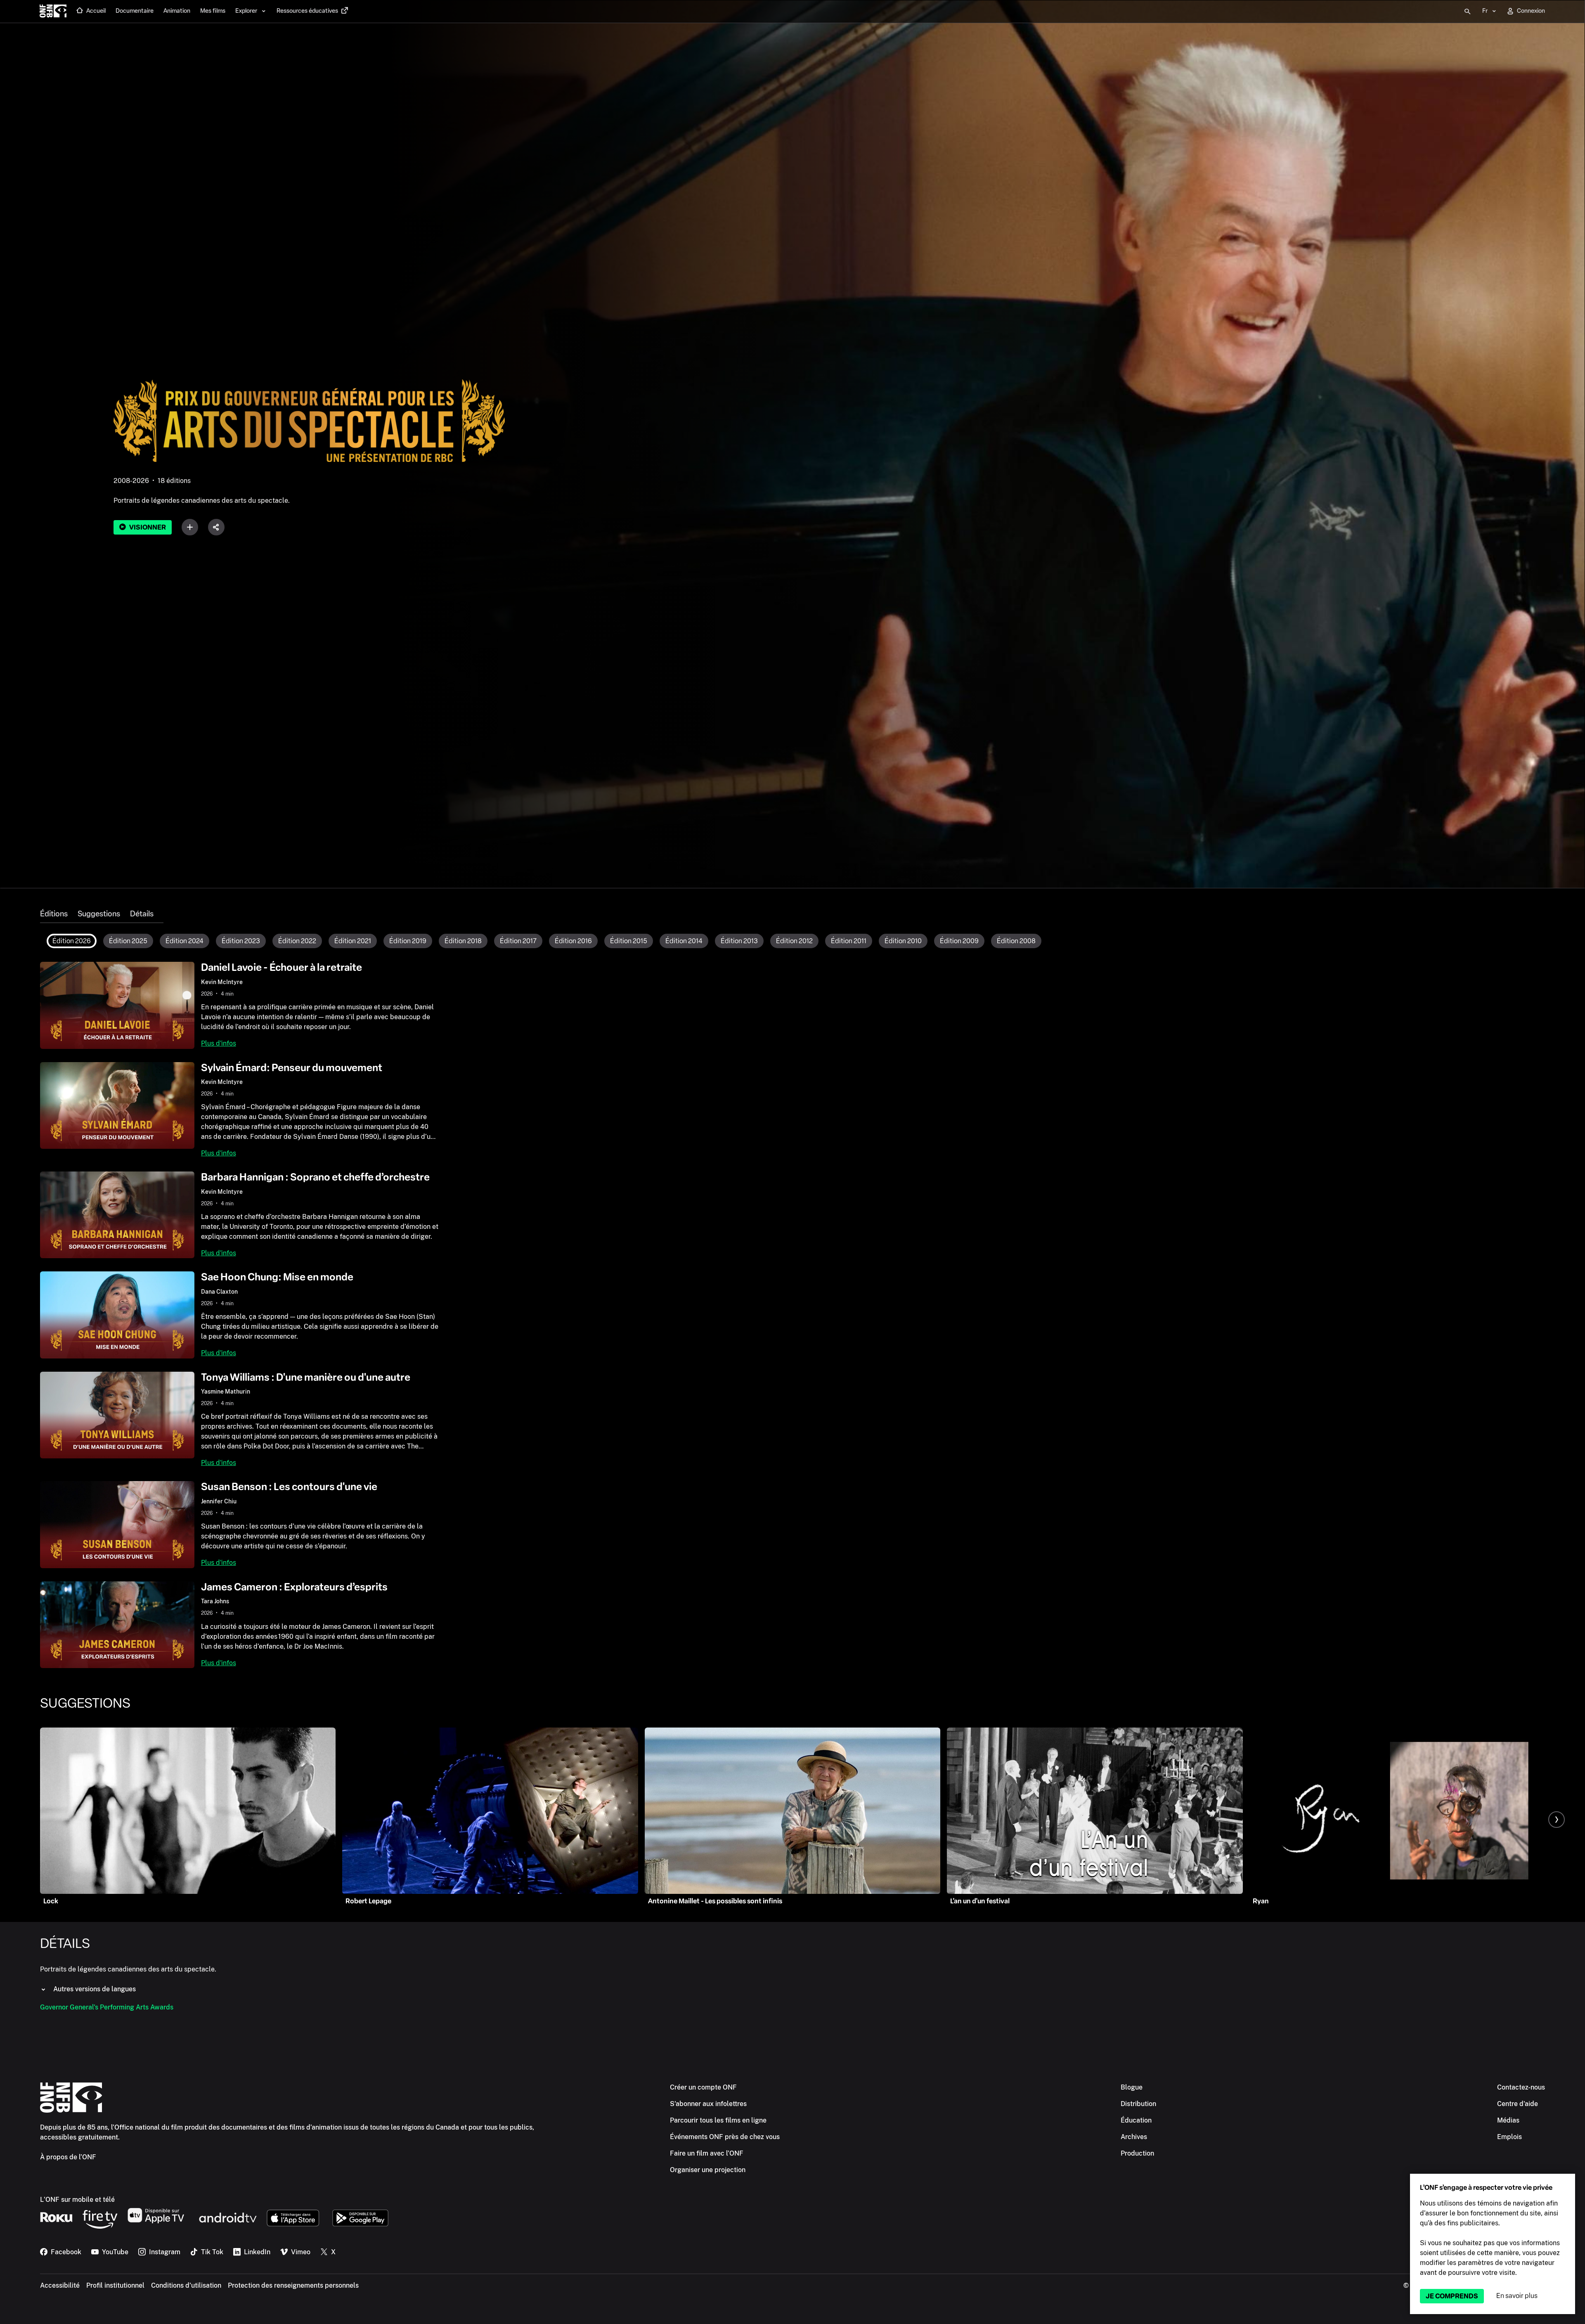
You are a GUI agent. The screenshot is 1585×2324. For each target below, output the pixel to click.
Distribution (1138, 2104)
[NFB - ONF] (53, 12)
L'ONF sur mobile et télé (77, 2200)
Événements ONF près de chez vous (725, 2137)
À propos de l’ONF (68, 2157)
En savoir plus (1517, 2296)
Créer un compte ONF (703, 2087)
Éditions (54, 914)
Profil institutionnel (115, 2285)
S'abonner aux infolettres (708, 2104)
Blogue (1132, 2087)
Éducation (1136, 2120)
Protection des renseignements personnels (293, 2285)
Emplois (1509, 2137)
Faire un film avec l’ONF (707, 2153)
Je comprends (1452, 2296)
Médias (1508, 2120)
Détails (142, 914)
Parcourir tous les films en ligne (718, 2120)
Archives (1134, 2137)
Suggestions (99, 914)
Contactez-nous (1521, 2087)
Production (1137, 2153)
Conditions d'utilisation (186, 2285)
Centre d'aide (1518, 2104)
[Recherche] (1467, 12)
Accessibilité (60, 2285)
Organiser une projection (708, 2170)
